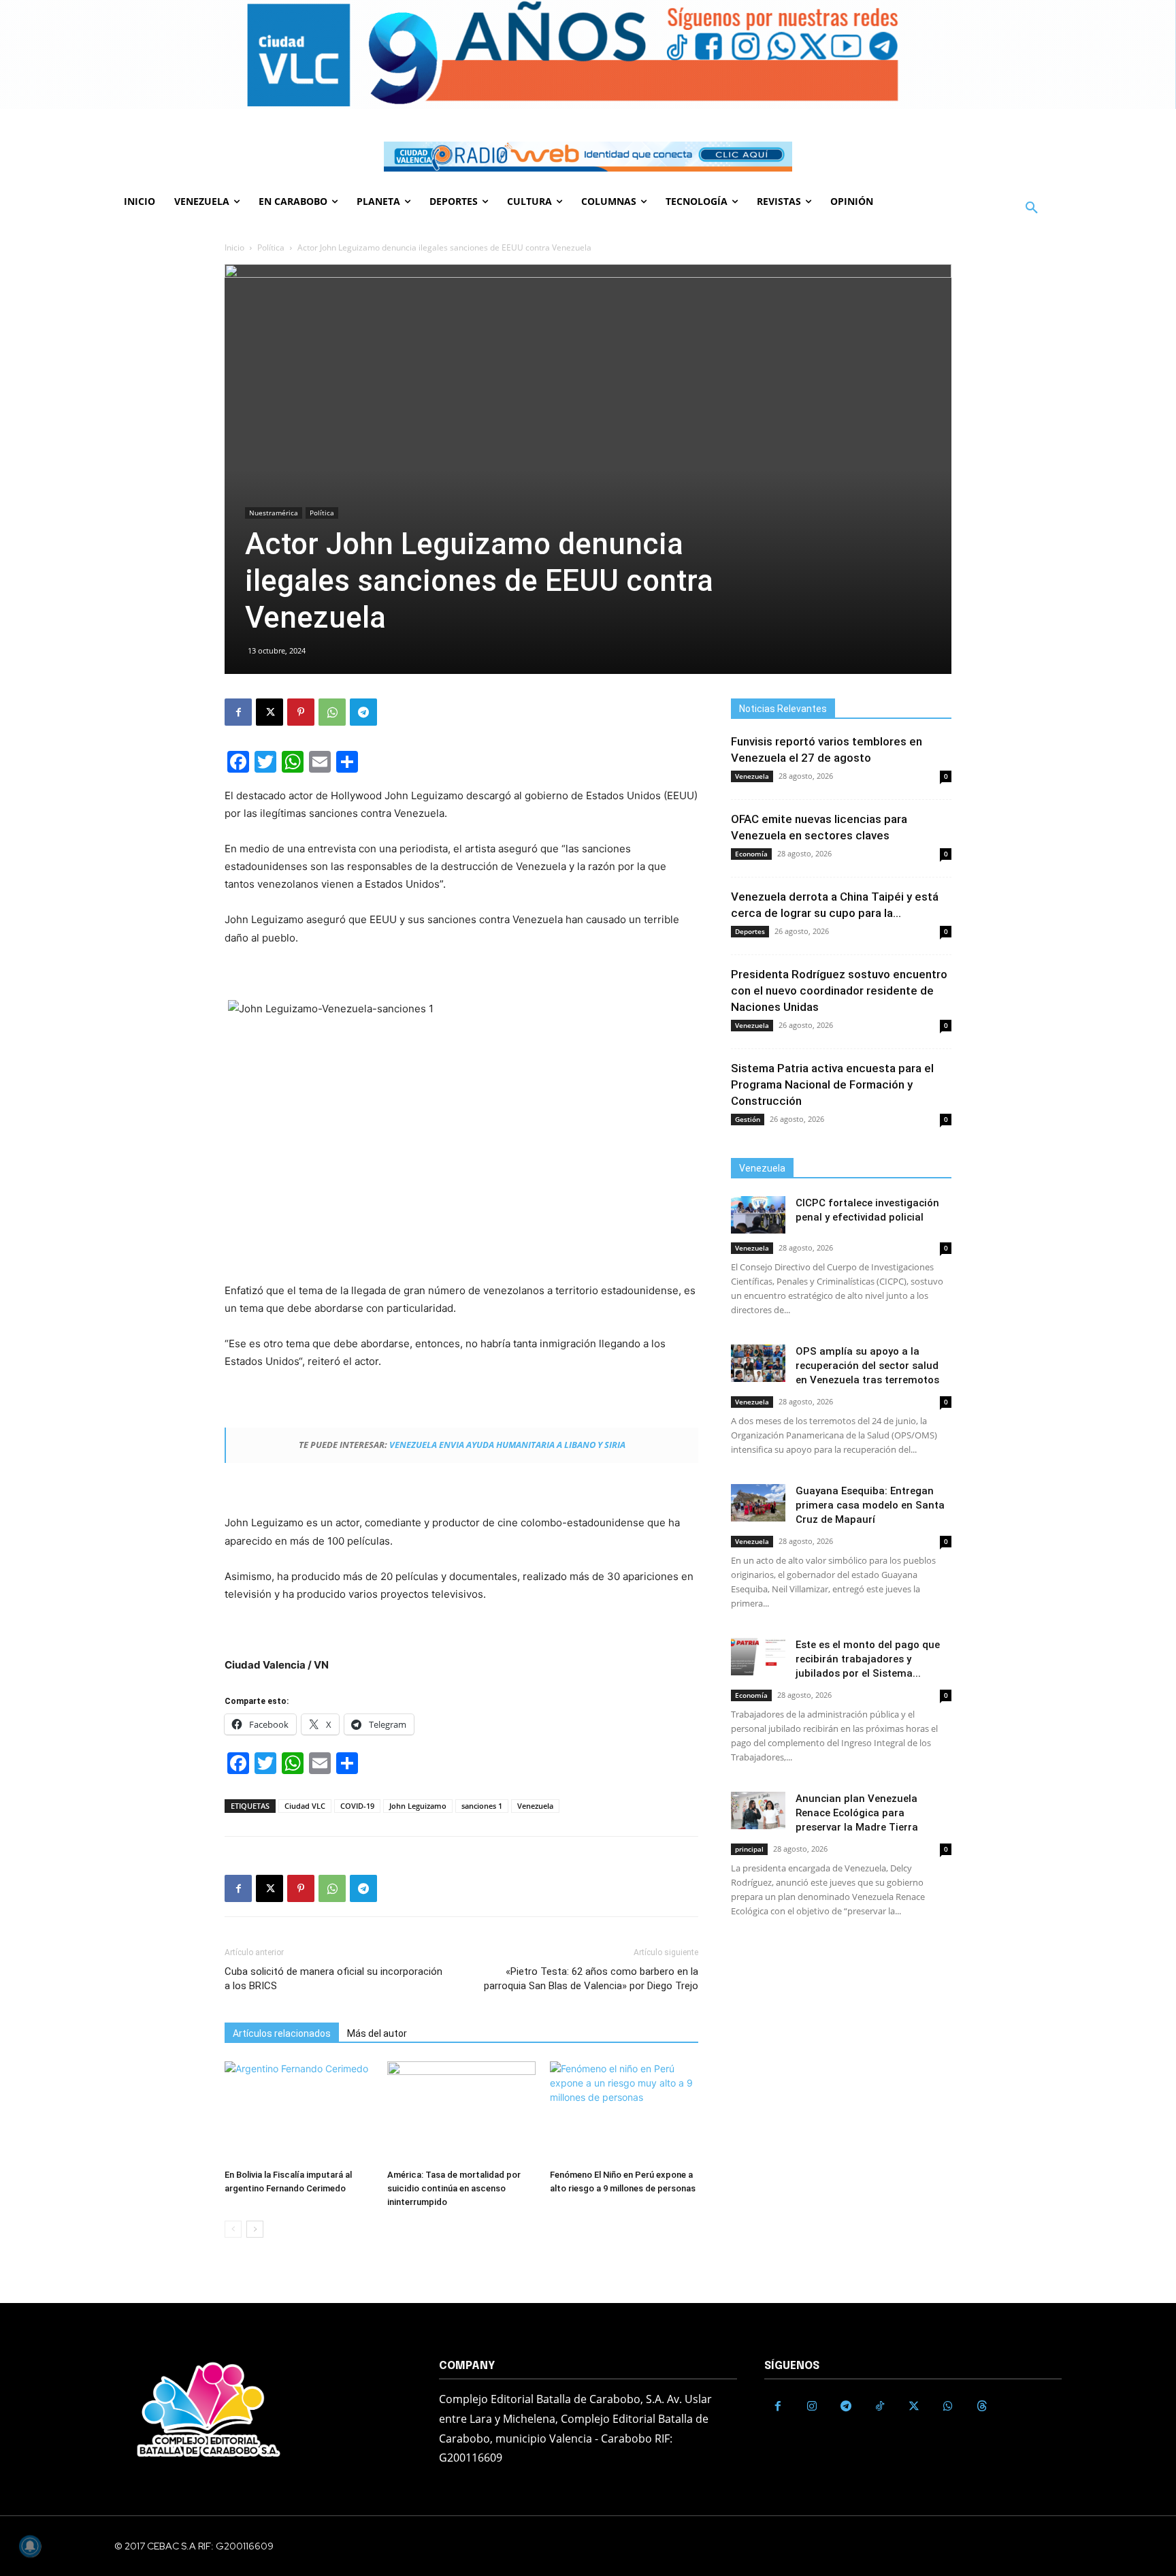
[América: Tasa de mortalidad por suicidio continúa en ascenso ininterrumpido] (461, 2112)
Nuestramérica (274, 513)
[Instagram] (812, 2406)
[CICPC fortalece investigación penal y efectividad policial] (758, 1215)
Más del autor (377, 2033)
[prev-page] (233, 2229)
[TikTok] (880, 2406)
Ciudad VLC (305, 1806)
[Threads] (982, 2406)
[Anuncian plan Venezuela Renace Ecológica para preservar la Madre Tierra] (758, 1810)
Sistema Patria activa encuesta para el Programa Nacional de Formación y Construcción (832, 1084)
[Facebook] (238, 712)
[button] (1032, 208)
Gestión (748, 1119)
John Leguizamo (418, 1806)
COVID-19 (357, 1806)
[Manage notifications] (30, 2546)
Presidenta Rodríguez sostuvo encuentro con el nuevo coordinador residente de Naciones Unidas (839, 991)
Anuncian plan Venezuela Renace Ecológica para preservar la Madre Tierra (857, 1813)
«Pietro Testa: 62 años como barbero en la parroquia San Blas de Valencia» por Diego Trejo (591, 1979)
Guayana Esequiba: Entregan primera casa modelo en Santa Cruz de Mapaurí (870, 1505)
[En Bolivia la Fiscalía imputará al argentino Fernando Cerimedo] (299, 2112)
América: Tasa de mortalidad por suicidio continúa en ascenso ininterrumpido (454, 2188)
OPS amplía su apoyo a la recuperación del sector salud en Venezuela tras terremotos (867, 1366)
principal (749, 1849)
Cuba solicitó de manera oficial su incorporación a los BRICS (333, 1979)
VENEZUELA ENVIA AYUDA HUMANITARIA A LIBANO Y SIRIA (507, 1445)
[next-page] (255, 2229)
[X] (269, 712)
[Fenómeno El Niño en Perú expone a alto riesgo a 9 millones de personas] (624, 2112)
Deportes (750, 931)
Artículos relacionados (282, 2033)
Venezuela (535, 1806)
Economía (751, 854)
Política (271, 247)
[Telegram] (363, 712)
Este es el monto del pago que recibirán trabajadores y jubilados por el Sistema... (868, 1659)
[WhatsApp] (332, 712)
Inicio (234, 247)
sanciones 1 (482, 1806)
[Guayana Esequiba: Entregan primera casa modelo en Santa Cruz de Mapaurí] (758, 1503)
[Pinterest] (301, 712)
